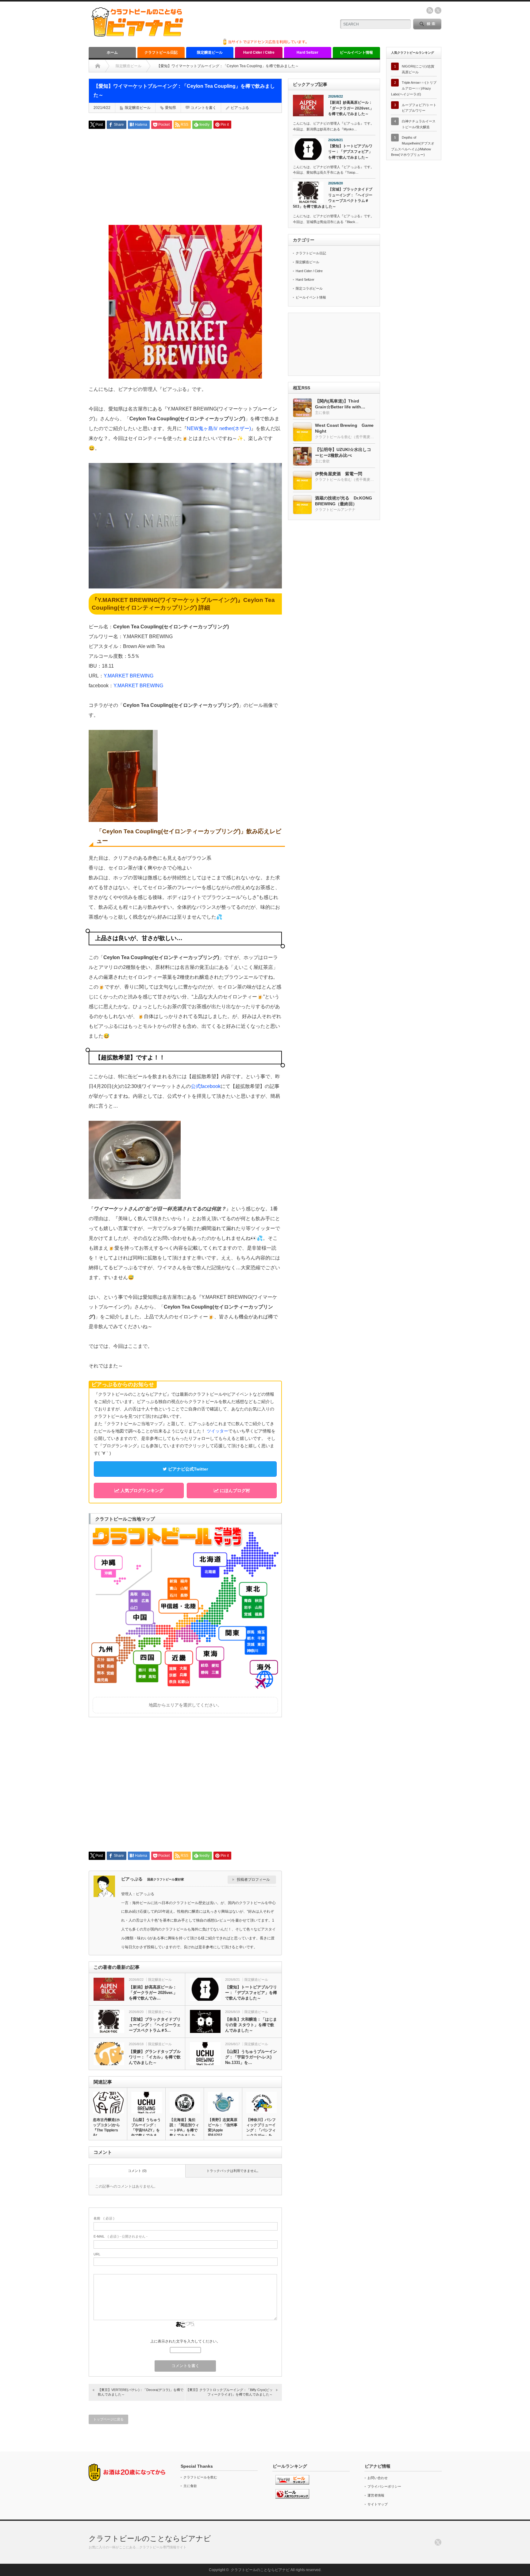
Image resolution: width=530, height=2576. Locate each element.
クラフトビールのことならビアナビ (150, 2538)
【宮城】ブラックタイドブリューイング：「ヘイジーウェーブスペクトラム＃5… (155, 2025)
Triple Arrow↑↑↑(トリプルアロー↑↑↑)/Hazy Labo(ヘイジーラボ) (414, 88)
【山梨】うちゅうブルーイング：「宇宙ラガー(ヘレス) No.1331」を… (251, 2057)
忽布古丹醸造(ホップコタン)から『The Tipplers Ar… (106, 2127)
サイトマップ (378, 2504)
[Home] (98, 66)
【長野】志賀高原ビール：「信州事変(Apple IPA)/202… (223, 2127)
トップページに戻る (108, 2419)
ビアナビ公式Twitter (187, 1469)
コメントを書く (203, 108)
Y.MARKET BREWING (129, 676)
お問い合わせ (378, 2478)
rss (430, 10)
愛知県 (171, 108)
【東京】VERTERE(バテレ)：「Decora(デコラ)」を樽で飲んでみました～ (141, 2392)
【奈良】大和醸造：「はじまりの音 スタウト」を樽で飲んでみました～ (251, 2025)
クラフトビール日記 (161, 52)
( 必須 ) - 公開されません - (121, 2236)
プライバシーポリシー (384, 2486)
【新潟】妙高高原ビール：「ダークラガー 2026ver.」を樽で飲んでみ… (153, 1993)
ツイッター (217, 1431)
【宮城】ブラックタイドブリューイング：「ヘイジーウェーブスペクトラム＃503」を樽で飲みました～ (333, 198)
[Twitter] (438, 2542)
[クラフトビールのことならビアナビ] (137, 35)
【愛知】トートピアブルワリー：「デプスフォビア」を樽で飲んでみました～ (251, 1993)
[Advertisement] (185, 176)
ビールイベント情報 (356, 52)
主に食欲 (190, 2486)
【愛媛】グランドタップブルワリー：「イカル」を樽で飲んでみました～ (155, 2057)
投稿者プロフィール (253, 1880)
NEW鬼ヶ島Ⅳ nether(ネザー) (219, 428)
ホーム (112, 52)
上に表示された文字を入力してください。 (185, 2341)
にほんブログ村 (234, 1490)
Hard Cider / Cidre (259, 52)
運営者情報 (376, 2495)
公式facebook (206, 1086)
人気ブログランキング (141, 1490)
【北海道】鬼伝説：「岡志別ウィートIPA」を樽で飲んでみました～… (184, 2130)
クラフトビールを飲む (200, 2477)
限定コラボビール (309, 288)
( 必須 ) (104, 2218)
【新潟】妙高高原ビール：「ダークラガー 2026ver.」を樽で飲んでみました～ (351, 108)
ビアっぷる (240, 108)
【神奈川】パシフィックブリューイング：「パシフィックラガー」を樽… (261, 2130)
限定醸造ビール (210, 52)
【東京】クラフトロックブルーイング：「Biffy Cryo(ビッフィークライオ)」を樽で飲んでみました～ (229, 2392)
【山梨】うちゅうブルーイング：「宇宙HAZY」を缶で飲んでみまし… (146, 2130)
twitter (438, 10)
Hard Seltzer (307, 52)
